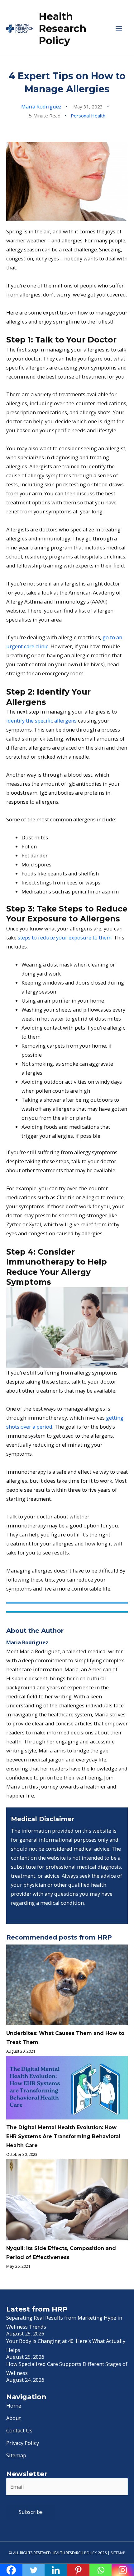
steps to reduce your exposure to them (65, 937)
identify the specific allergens (41, 721)
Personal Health (88, 116)
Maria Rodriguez (41, 106)
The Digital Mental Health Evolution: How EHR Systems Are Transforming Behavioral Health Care (63, 2136)
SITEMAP (118, 2553)
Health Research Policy (62, 29)
